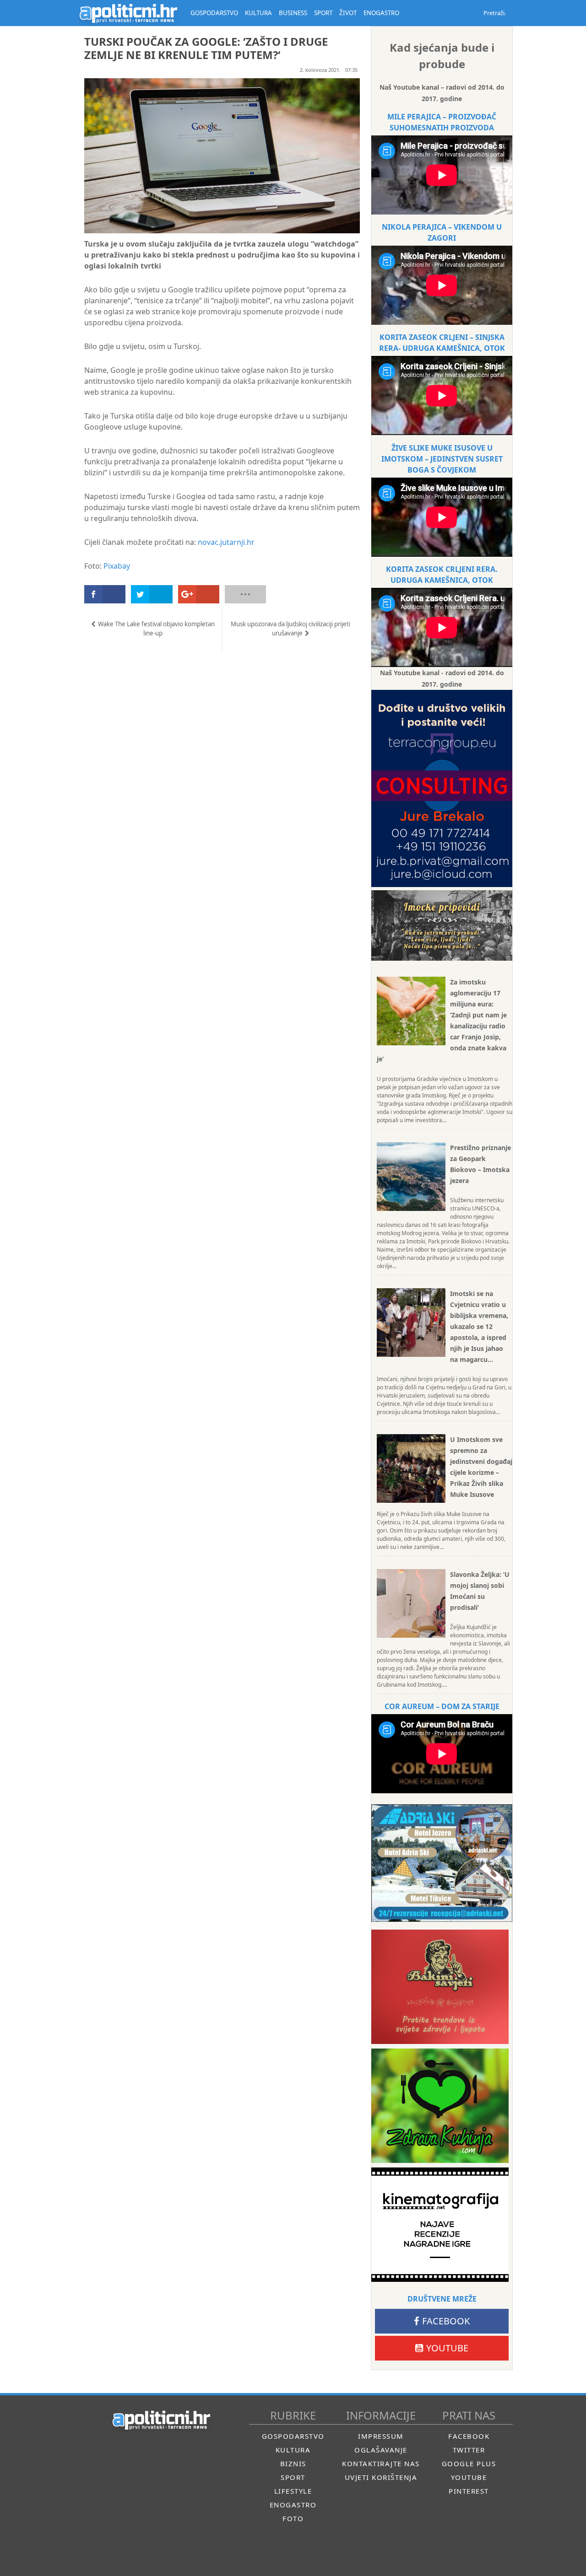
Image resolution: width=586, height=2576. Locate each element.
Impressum (381, 2436)
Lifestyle (293, 2491)
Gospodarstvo (293, 2436)
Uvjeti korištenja (381, 2477)
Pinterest (469, 2491)
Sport (293, 2477)
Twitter (469, 2450)
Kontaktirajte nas (381, 2463)
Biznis (293, 2463)
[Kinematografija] (440, 2225)
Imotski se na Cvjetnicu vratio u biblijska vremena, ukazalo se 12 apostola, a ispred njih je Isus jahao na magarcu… (479, 1326)
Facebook (446, 2321)
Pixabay (117, 566)
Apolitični (128, 13)
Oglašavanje (381, 2450)
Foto (293, 2518)
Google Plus (469, 2463)
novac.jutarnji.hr (226, 542)
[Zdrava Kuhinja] (440, 2106)
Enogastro (293, 2505)
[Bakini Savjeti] (440, 1987)
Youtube (447, 2348)
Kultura (293, 2450)
